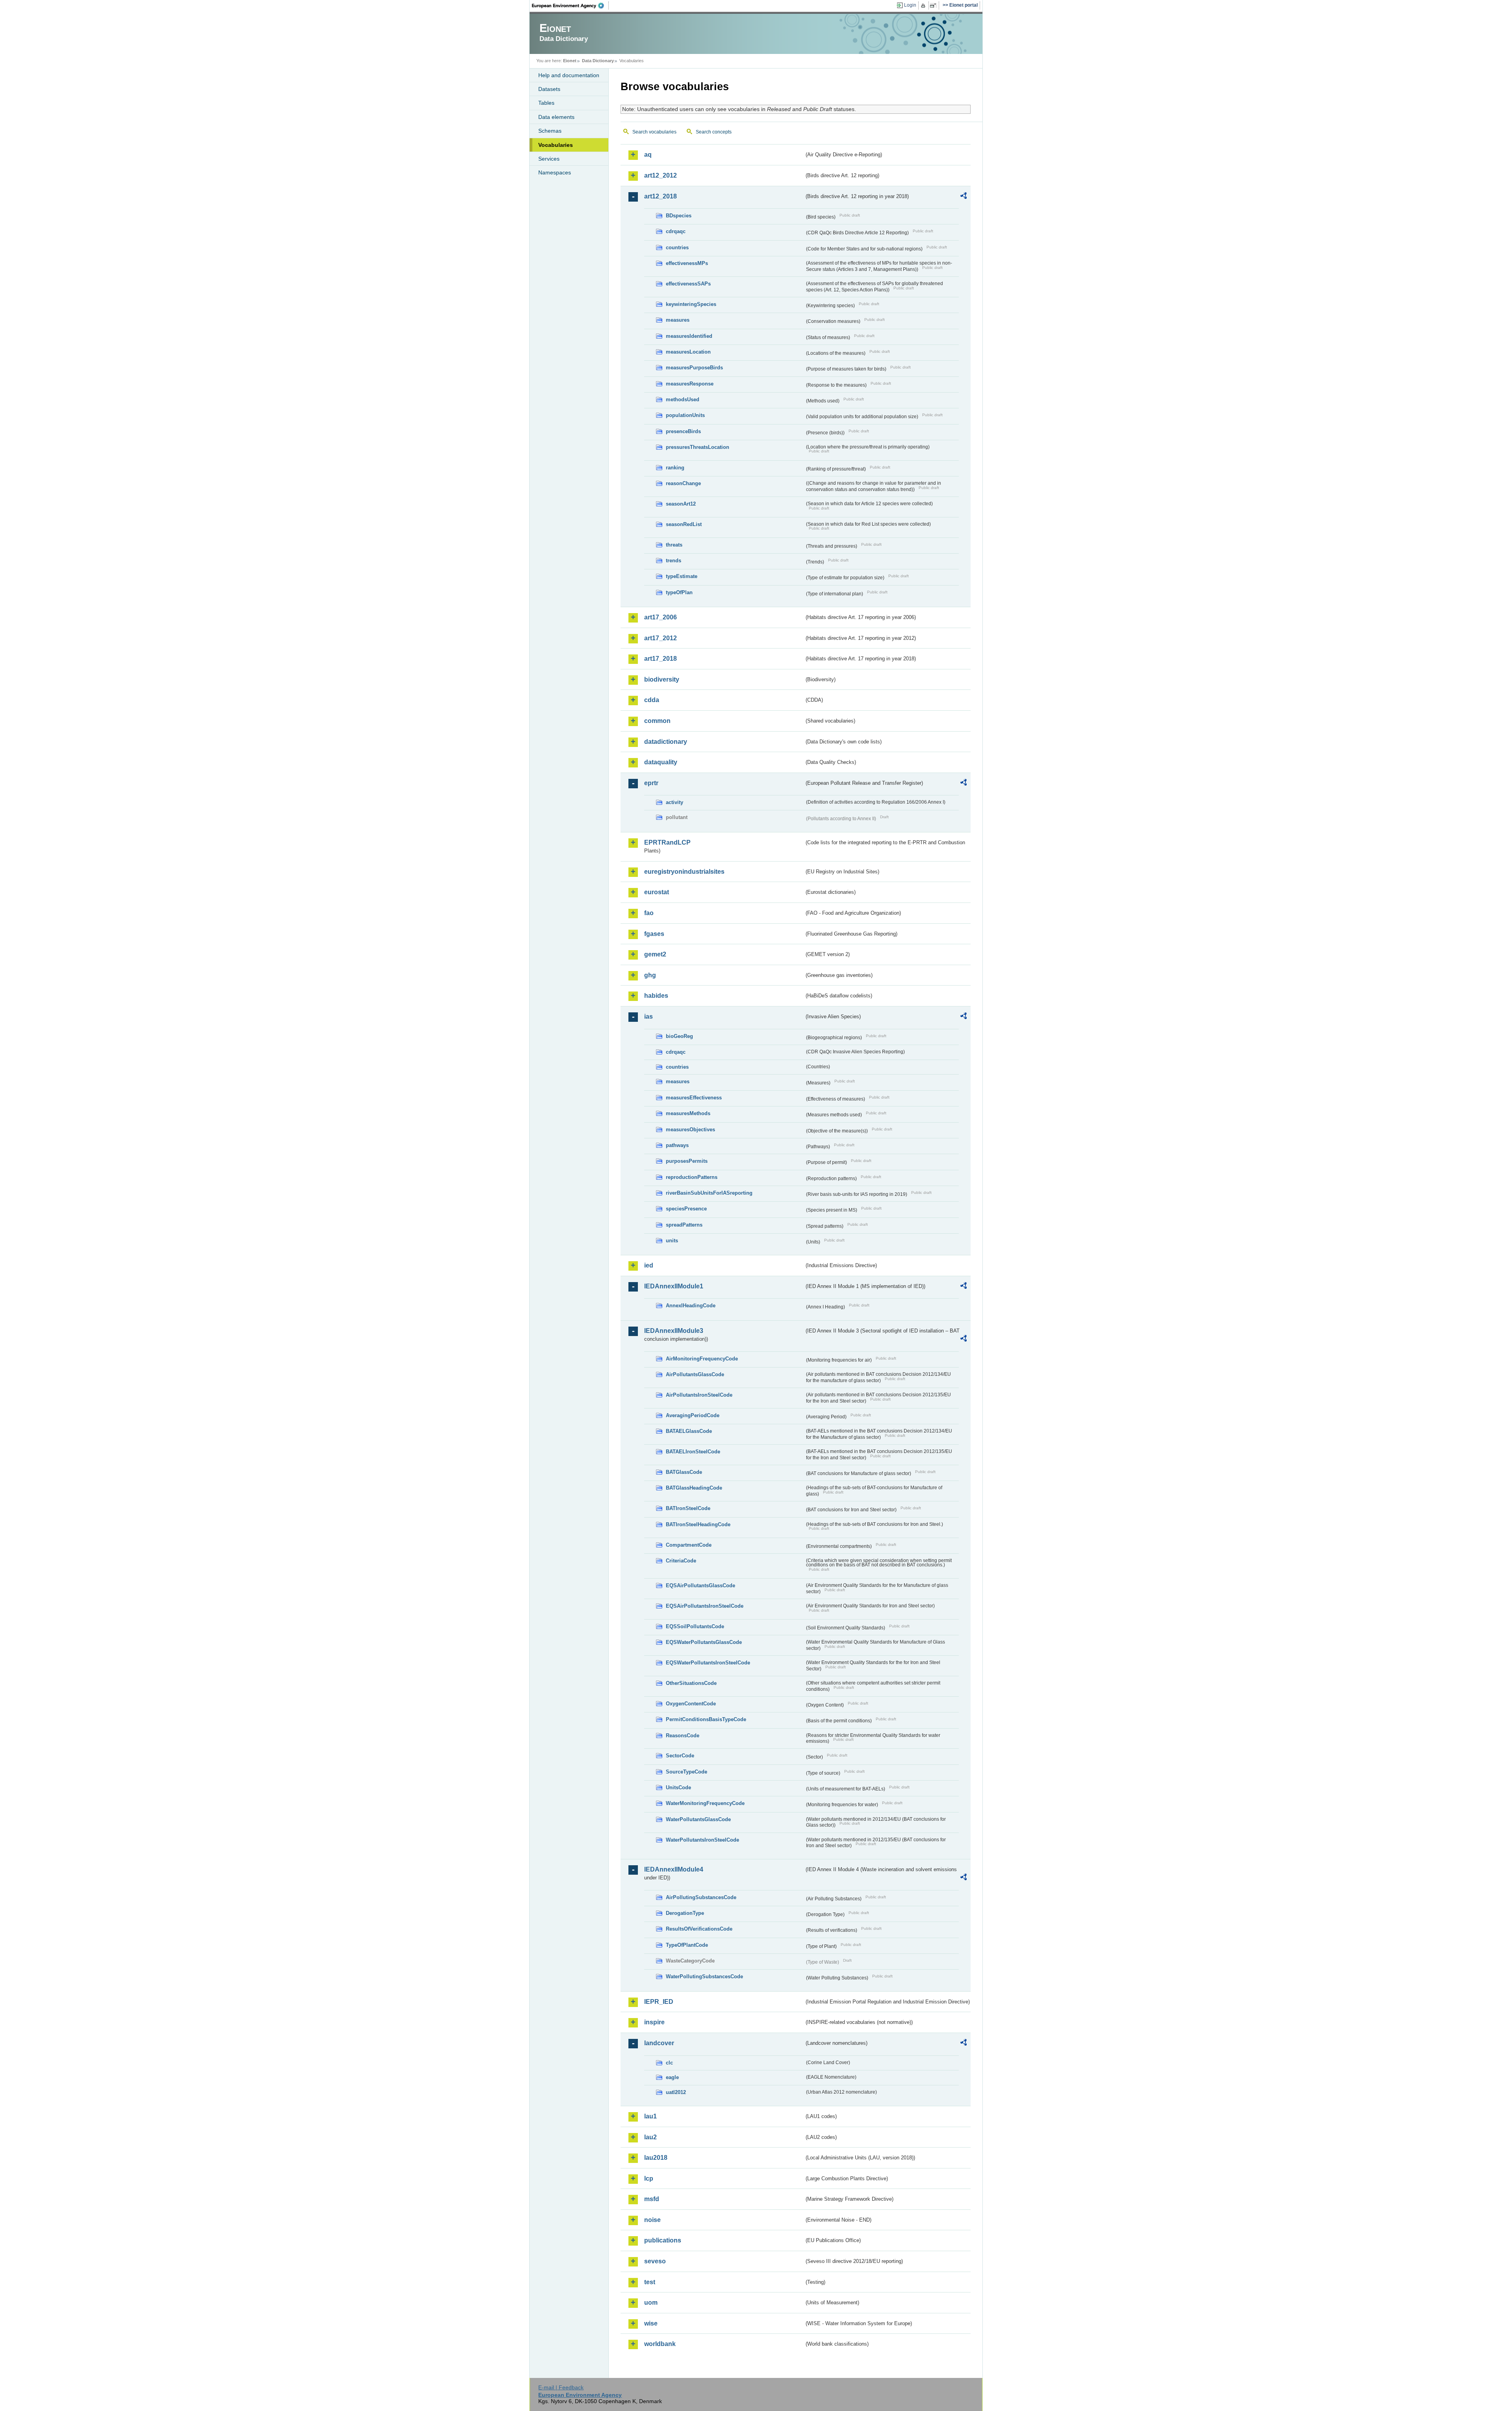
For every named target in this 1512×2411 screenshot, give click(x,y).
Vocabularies (556, 145)
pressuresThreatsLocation (698, 447)
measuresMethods (688, 1113)
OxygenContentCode (691, 1704)
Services (549, 159)
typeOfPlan (679, 592)
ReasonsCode (683, 1736)
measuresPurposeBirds (694, 368)
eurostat (657, 892)
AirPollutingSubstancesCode (701, 1897)
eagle (672, 2077)
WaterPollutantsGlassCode (698, 1819)
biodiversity (662, 679)
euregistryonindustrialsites (684, 872)
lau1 (650, 2116)
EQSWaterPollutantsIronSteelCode (708, 1663)
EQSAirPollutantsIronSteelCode (705, 1606)
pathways (677, 1145)
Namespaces (555, 172)
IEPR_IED (659, 2002)
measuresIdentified (689, 336)
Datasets (549, 89)
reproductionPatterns (692, 1177)
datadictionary (666, 742)
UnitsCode (678, 1787)
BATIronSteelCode (688, 1508)
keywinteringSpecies (691, 304)
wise (651, 2323)
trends (674, 561)
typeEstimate (682, 576)
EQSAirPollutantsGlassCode (700, 1585)
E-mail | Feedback (561, 2387)
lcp (649, 2178)
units (672, 1241)
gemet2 (655, 954)
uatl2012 (676, 2092)
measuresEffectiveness (694, 1098)
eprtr (651, 783)
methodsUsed (683, 399)
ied (649, 1265)
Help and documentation (569, 75)
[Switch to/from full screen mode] (935, 6)
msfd (652, 2199)
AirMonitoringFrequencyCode (702, 1359)
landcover (659, 2043)
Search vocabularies (654, 132)
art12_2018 (661, 196)
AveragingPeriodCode (693, 1415)
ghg (650, 975)
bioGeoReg (679, 1036)
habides (656, 996)
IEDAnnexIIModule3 (674, 1331)
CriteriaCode (681, 1561)
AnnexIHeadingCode (691, 1306)
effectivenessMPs (687, 263)
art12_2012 (661, 175)
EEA (571, 6)
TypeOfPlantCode (687, 1945)
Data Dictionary (598, 61)
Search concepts (714, 132)
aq (648, 155)
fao (649, 913)
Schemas (550, 131)
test (650, 2282)
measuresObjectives (690, 1130)
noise (652, 2220)
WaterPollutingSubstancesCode (704, 1976)
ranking (675, 468)
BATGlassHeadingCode (694, 1488)
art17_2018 (661, 659)
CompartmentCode (689, 1545)
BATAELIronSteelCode (693, 1452)
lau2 (650, 2137)
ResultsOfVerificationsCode (699, 1929)
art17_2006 (661, 617)
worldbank (660, 2344)
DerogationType (685, 1913)
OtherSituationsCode (691, 1683)
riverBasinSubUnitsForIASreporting (709, 1193)
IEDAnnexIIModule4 (674, 1869)
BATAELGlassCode (689, 1431)
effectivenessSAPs (688, 284)
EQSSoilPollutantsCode (695, 1626)
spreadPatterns (684, 1225)
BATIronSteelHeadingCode (698, 1524)
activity (674, 802)
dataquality (661, 762)
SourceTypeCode (687, 1772)
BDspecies (679, 216)
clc (669, 2063)
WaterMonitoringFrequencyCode (705, 1803)
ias (649, 1016)
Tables (546, 103)
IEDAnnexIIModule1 (674, 1286)
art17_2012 (661, 638)
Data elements (556, 117)
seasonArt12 (681, 504)
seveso (655, 2261)
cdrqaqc (676, 231)
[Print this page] (924, 6)
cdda (652, 700)
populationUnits (685, 415)
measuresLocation (688, 352)
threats (674, 545)
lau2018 (656, 2158)
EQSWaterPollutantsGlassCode (704, 1642)
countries (677, 247)
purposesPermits (687, 1161)
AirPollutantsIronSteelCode (699, 1395)
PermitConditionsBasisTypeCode (706, 1719)
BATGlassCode (684, 1472)
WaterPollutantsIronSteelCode (702, 1840)
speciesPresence (686, 1209)
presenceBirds (683, 431)
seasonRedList (684, 524)
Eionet (570, 61)
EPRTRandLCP (667, 842)
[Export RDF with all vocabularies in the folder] (964, 197)
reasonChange (683, 483)
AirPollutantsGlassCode (695, 1374)
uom (651, 2303)
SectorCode (680, 1756)
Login (910, 5)
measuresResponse (690, 384)
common (657, 721)
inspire (654, 2022)
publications (663, 2240)
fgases (654, 934)
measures (678, 320)
